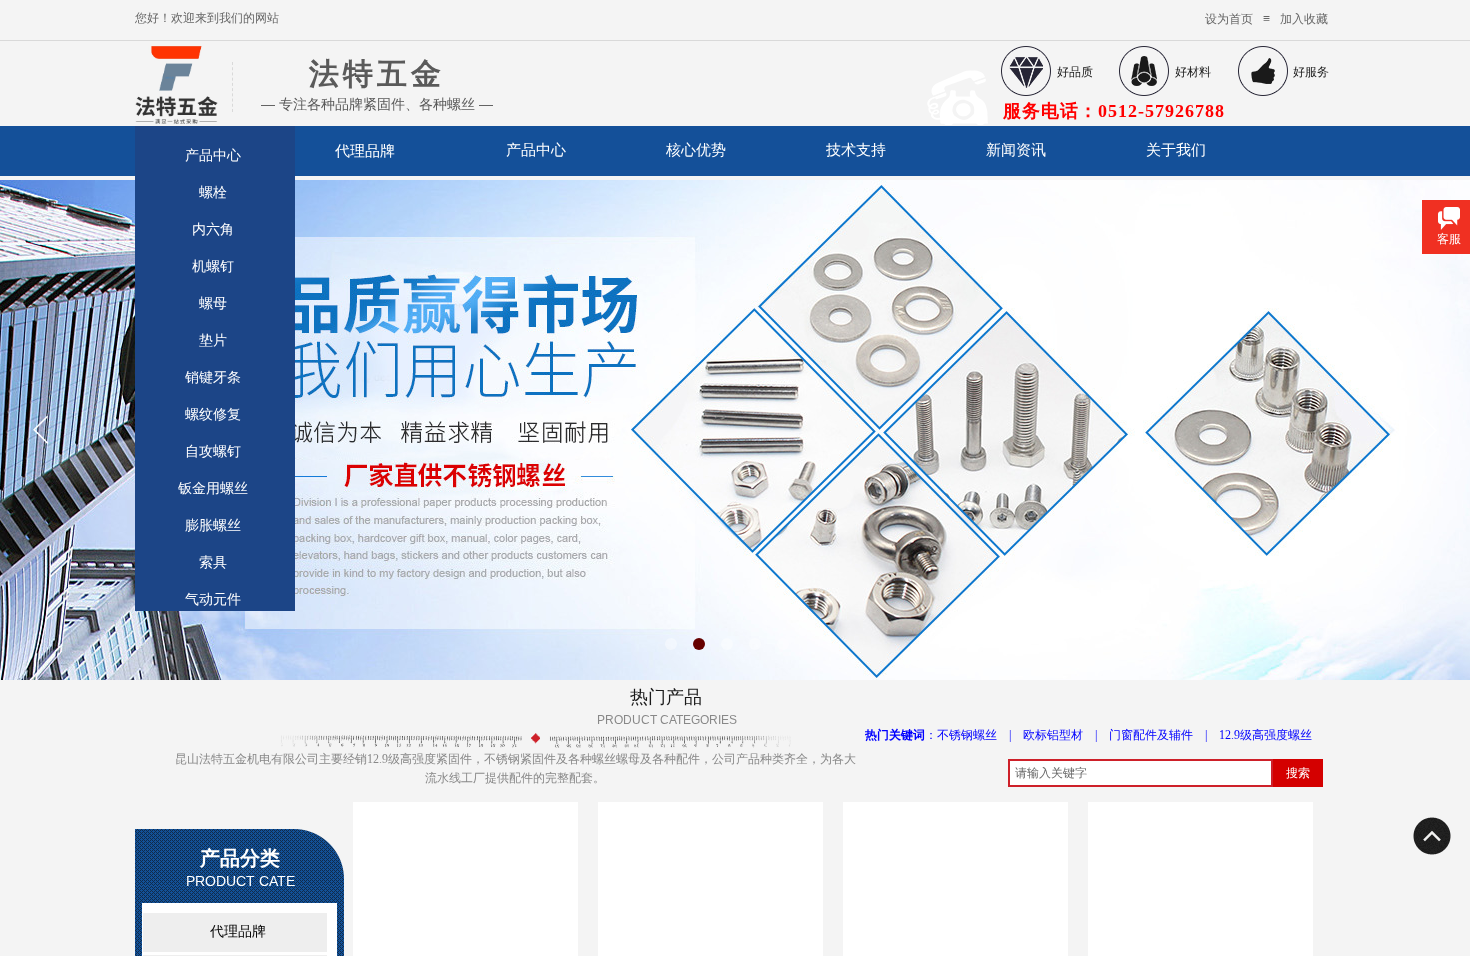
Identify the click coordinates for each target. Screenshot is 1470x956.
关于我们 (1176, 149)
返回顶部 (1431, 836)
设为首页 (1229, 19)
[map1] (171, 78)
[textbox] (1140, 773)
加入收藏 (1304, 19)
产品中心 (536, 149)
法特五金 (377, 73)
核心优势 (696, 149)
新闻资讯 (1016, 149)
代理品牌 (365, 150)
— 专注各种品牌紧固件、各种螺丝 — (377, 104)
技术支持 (856, 149)
